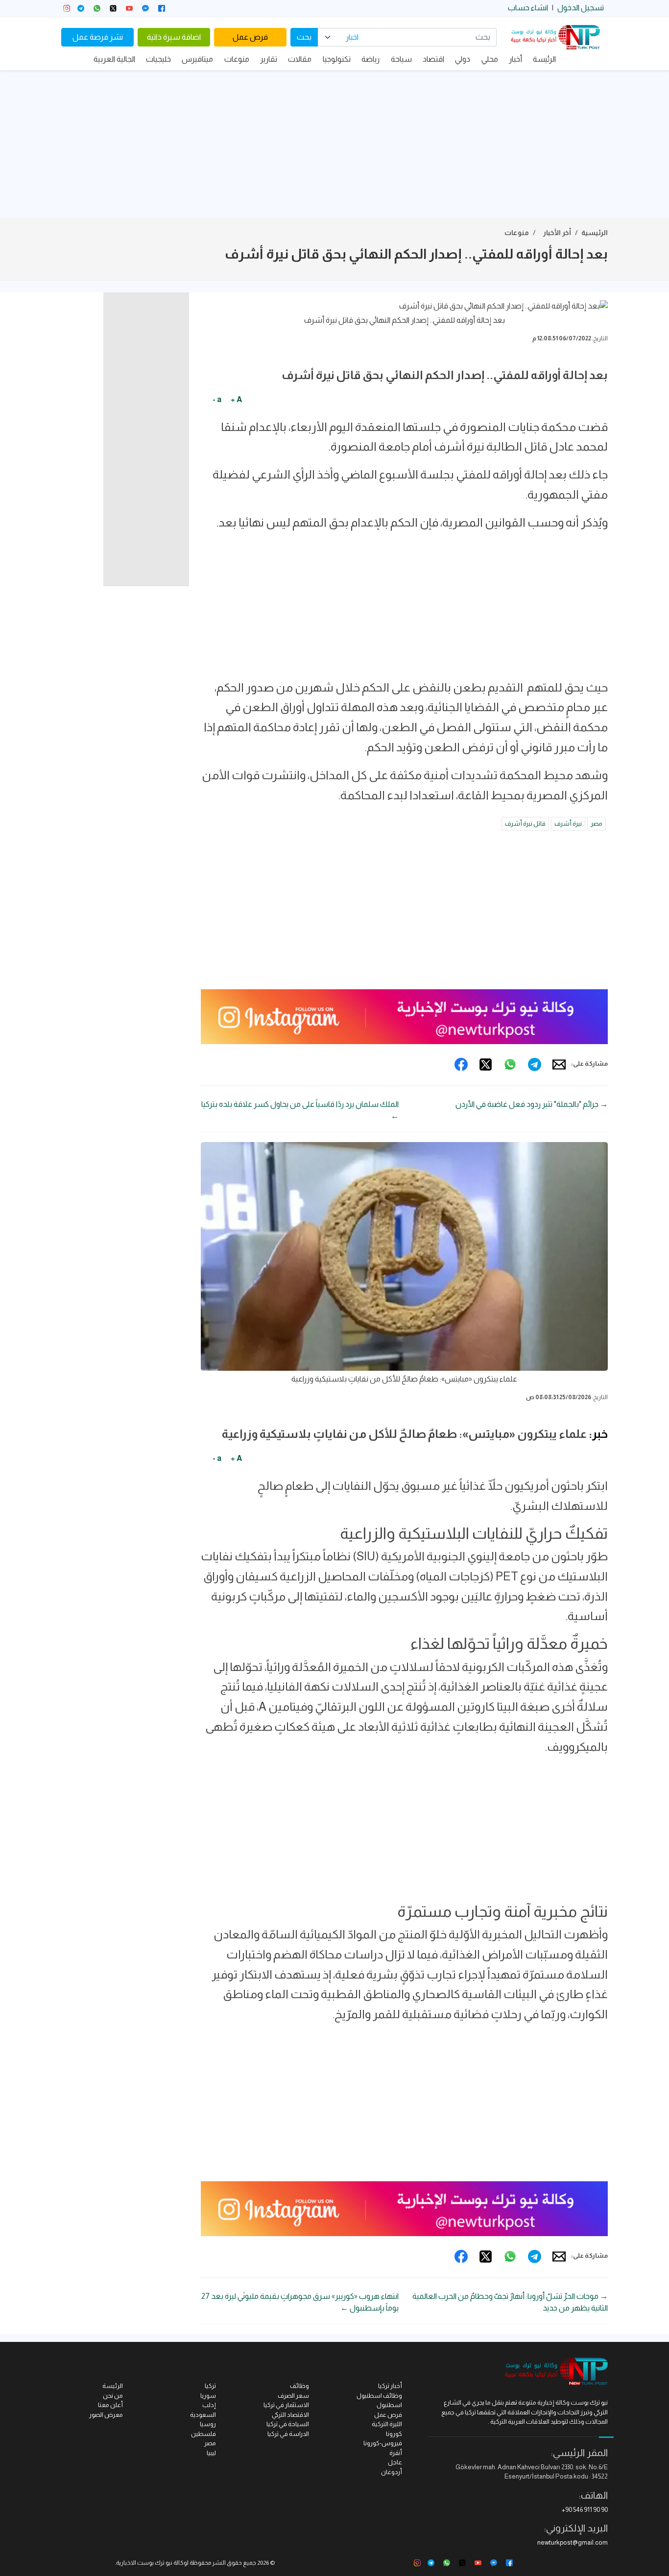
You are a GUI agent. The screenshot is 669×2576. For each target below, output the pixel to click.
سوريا (208, 2396)
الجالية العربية (114, 59)
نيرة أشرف (568, 823)
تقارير (269, 59)
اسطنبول (389, 2405)
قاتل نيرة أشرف (525, 823)
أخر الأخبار (557, 233)
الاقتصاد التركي (290, 2415)
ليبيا (211, 2453)
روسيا (208, 2424)
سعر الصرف (293, 2396)
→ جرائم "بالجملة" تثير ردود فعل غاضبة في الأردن (532, 1104)
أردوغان (392, 2472)
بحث (304, 37)
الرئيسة (544, 59)
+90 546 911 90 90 (585, 2510)
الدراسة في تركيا (288, 2434)
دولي (463, 59)
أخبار (515, 59)
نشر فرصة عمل (98, 37)
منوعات (237, 59)
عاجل (395, 2462)
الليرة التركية (387, 2424)
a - (217, 399)
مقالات (300, 59)
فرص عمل (250, 37)
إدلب (209, 2405)
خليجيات (158, 59)
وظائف (299, 2386)
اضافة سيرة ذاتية (174, 37)
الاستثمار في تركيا (286, 2405)
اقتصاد (433, 59)
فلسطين (203, 2434)
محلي (490, 59)
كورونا (394, 2434)
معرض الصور (106, 2415)
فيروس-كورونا (383, 2443)
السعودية (203, 2415)
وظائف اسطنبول (379, 2396)
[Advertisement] (334, 144)
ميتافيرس (197, 59)
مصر (597, 823)
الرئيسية (595, 233)
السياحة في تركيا (288, 2424)
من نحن (113, 2396)
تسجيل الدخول (581, 8)
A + (236, 399)
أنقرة (396, 2453)
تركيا (210, 2386)
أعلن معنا (110, 2405)
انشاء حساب (528, 8)
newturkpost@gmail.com (573, 2542)
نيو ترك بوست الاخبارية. (144, 2563)
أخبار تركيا (390, 2386)
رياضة (370, 59)
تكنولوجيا (337, 59)
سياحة (401, 59)
